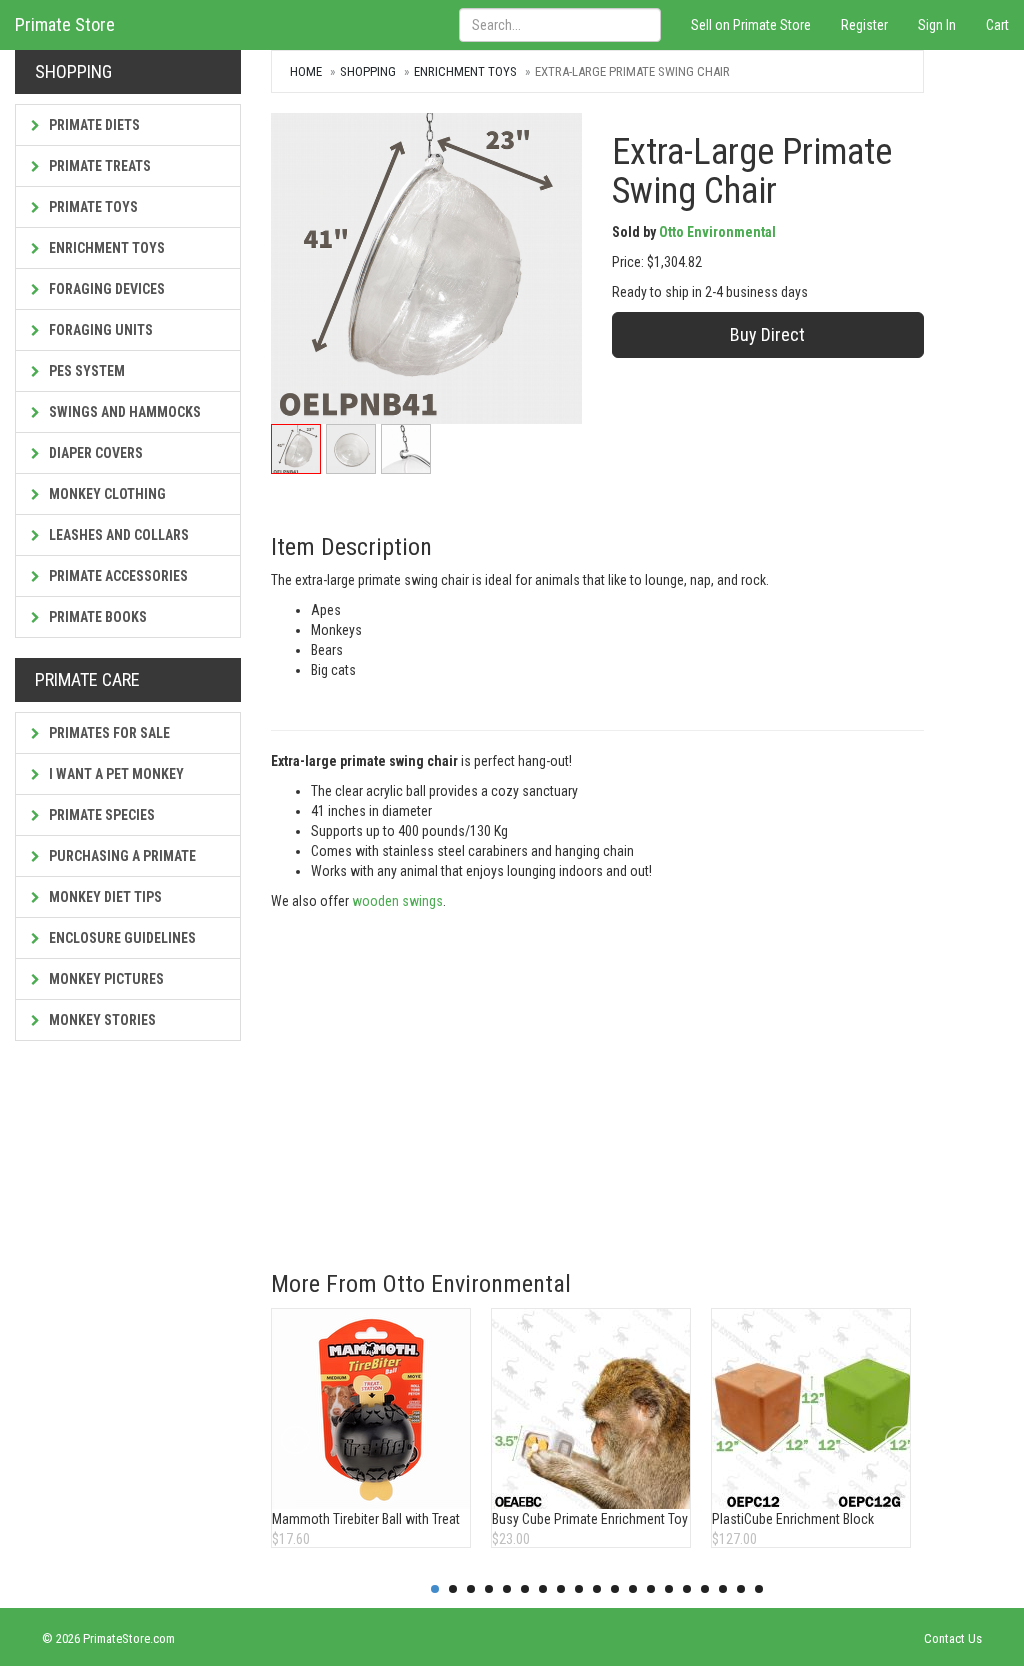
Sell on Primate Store (751, 25)
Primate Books (96, 617)
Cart (997, 25)
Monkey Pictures (105, 979)
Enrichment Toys (105, 248)
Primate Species (100, 815)
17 (723, 1589)
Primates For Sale (108, 733)
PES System (85, 371)
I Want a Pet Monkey (115, 774)
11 (615, 1589)
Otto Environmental (717, 232)
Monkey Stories (101, 1020)
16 (705, 1589)
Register (864, 25)
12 (633, 1589)
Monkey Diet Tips (104, 897)
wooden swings (397, 901)
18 (741, 1589)
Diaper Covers (94, 453)
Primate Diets (93, 125)
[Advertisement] (597, 1091)
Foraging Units (99, 330)
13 (651, 1589)
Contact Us (953, 1638)
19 (759, 1589)
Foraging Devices (105, 289)
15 (687, 1589)
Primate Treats (98, 166)
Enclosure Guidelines (121, 938)
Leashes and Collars (117, 535)
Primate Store (65, 24)
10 (597, 1589)
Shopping (368, 71)
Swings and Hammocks (123, 412)
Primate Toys (92, 207)
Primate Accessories (117, 576)
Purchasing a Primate (121, 856)
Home (306, 71)
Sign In (937, 25)
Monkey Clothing (106, 494)
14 (669, 1589)
